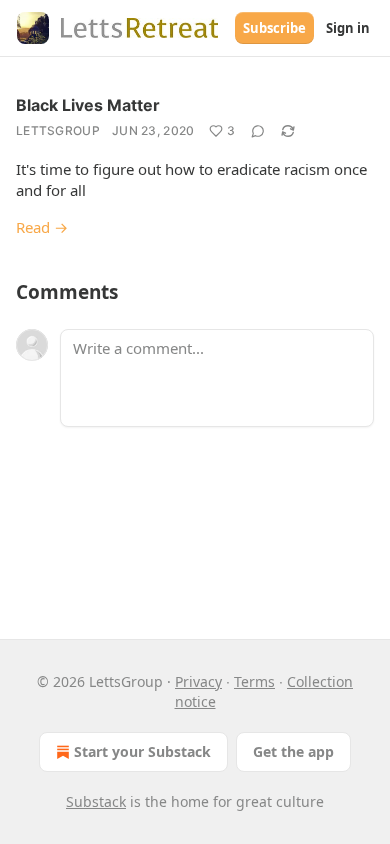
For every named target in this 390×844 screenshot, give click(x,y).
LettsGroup (58, 130)
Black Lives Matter (88, 105)
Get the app (293, 751)
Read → (42, 227)
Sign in (348, 28)
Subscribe (274, 28)
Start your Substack (142, 751)
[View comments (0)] (258, 131)
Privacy (198, 681)
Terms (254, 681)
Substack (96, 801)
